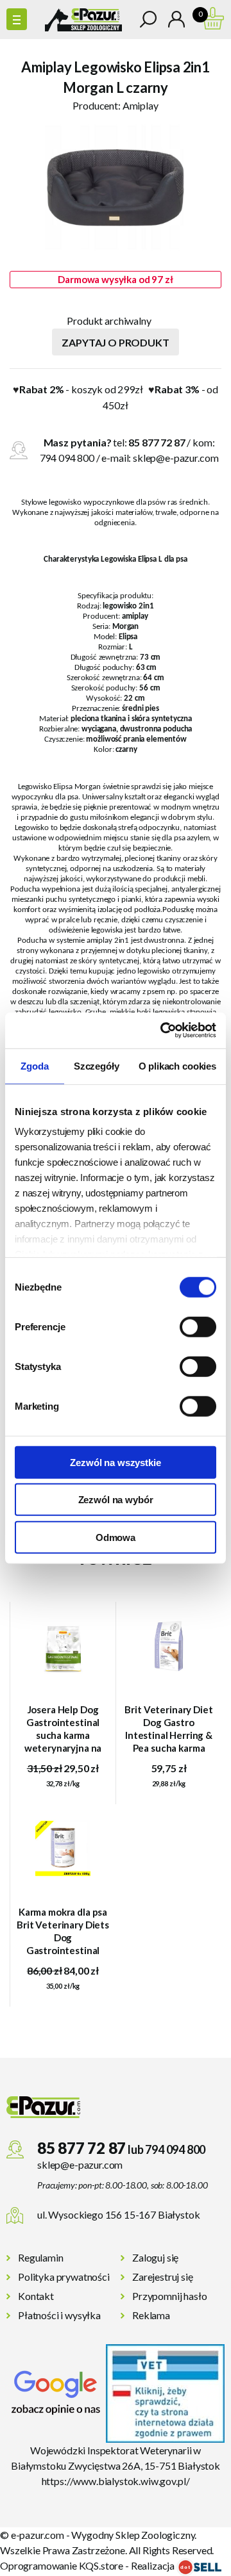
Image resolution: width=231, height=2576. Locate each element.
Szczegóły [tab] (97, 1065)
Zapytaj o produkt (115, 342)
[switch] (198, 1326)
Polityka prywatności (64, 2277)
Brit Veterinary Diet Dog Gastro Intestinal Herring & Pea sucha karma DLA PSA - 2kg (168, 1729)
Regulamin (41, 2257)
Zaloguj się (155, 2257)
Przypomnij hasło (169, 2296)
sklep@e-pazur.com (175, 458)
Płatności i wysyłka (59, 2315)
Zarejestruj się (163, 2277)
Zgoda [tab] (34, 1065)
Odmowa (116, 1537)
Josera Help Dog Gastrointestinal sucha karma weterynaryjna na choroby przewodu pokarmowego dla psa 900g (63, 1729)
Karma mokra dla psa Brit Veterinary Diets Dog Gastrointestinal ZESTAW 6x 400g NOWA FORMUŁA (63, 1931)
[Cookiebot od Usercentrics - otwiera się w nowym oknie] (163, 1031)
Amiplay (141, 105)
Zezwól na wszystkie (115, 1462)
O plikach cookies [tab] (177, 1065)
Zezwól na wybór (116, 1500)
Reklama (151, 2315)
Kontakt (36, 2296)
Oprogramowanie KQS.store (62, 2565)
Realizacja (154, 2565)
